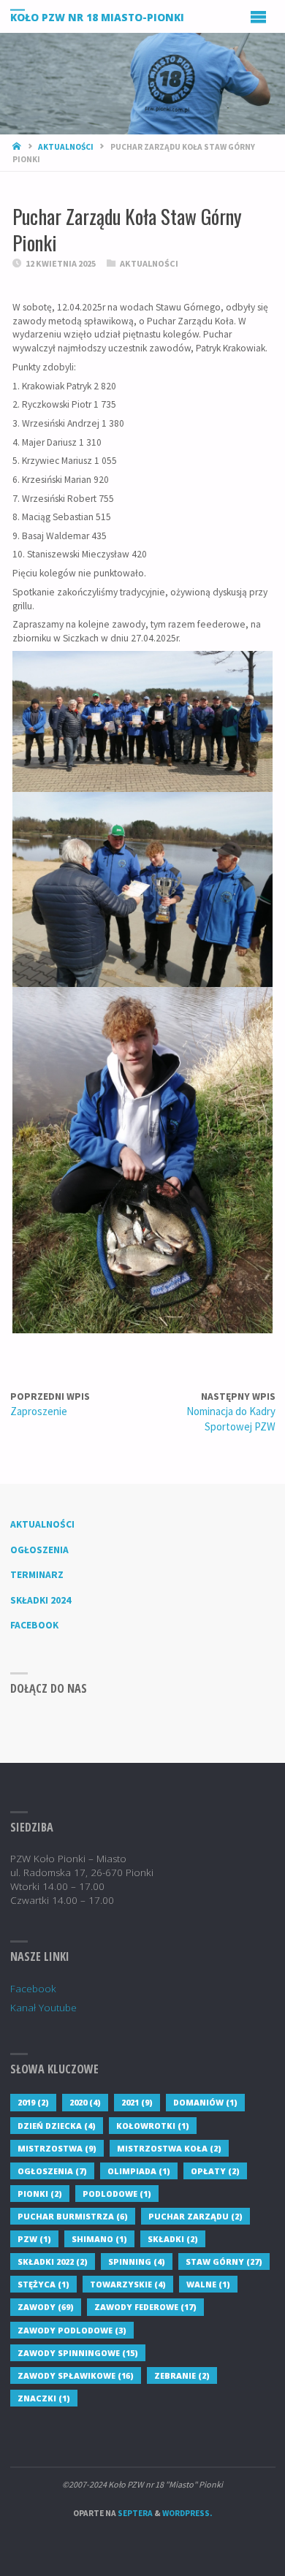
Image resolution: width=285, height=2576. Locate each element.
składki (173, 2239)
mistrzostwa (57, 2148)
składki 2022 (53, 2261)
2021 (137, 2102)
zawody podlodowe (72, 2330)
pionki (40, 2194)
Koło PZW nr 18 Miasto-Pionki (97, 17)
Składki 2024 (41, 1600)
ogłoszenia (52, 2171)
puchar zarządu (195, 2216)
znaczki (44, 2398)
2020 (85, 2102)
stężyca (43, 2284)
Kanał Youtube (43, 2008)
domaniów (205, 2102)
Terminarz (37, 1575)
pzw (34, 2239)
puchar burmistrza (73, 2216)
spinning (137, 2261)
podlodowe (117, 2194)
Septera (134, 2513)
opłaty (215, 2171)
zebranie (182, 2375)
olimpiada (139, 2171)
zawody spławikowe (76, 2375)
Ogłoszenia (39, 1550)
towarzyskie (128, 2284)
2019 (33, 2102)
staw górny (224, 2261)
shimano (99, 2239)
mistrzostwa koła (169, 2148)
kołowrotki (153, 2126)
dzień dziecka (57, 2126)
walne (208, 2284)
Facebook (34, 1625)
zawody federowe (145, 2307)
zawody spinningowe (78, 2353)
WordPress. (187, 2513)
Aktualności (66, 147)
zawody (46, 2307)
